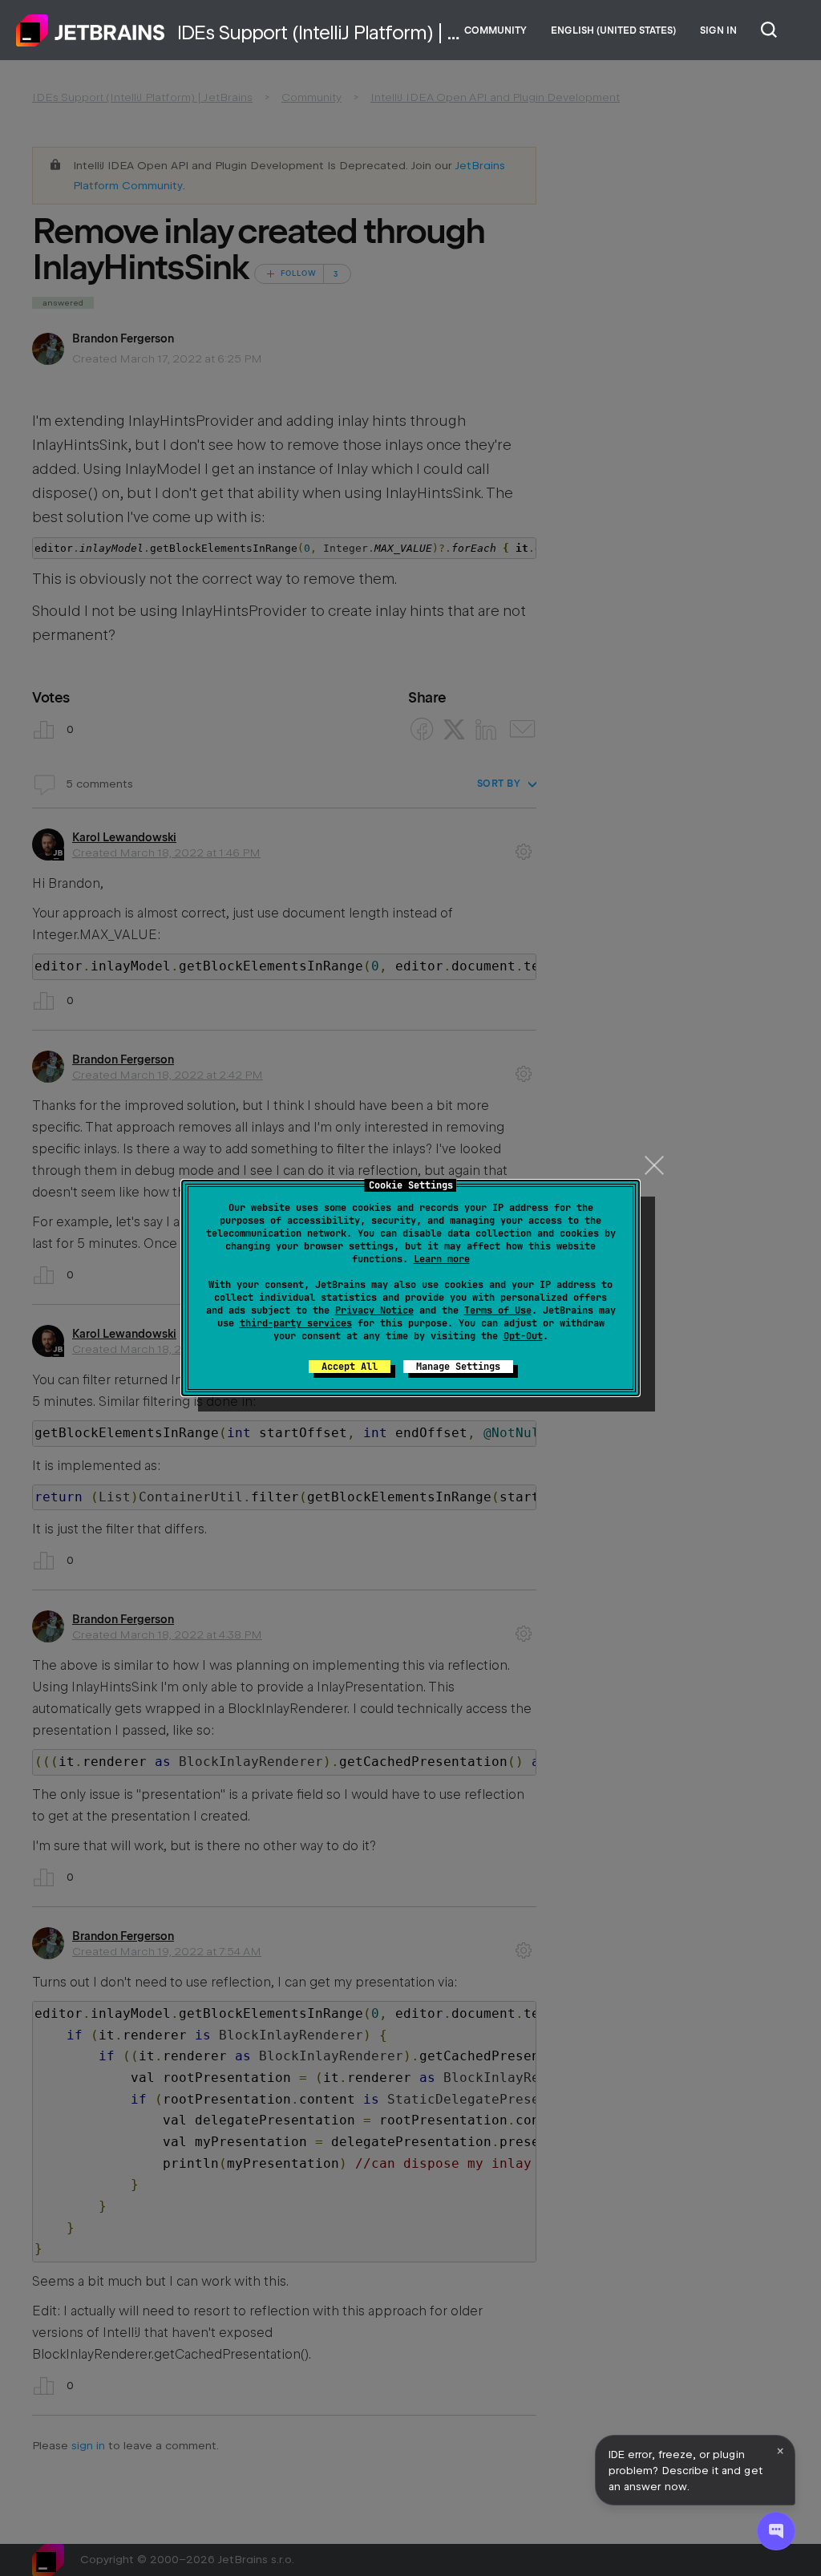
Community (495, 30)
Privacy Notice (374, 1310)
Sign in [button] (718, 30)
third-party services (296, 1323)
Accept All (350, 1367)
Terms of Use (498, 1310)
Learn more (442, 1259)
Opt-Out (523, 1336)
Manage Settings (458, 1367)
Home (91, 30)
